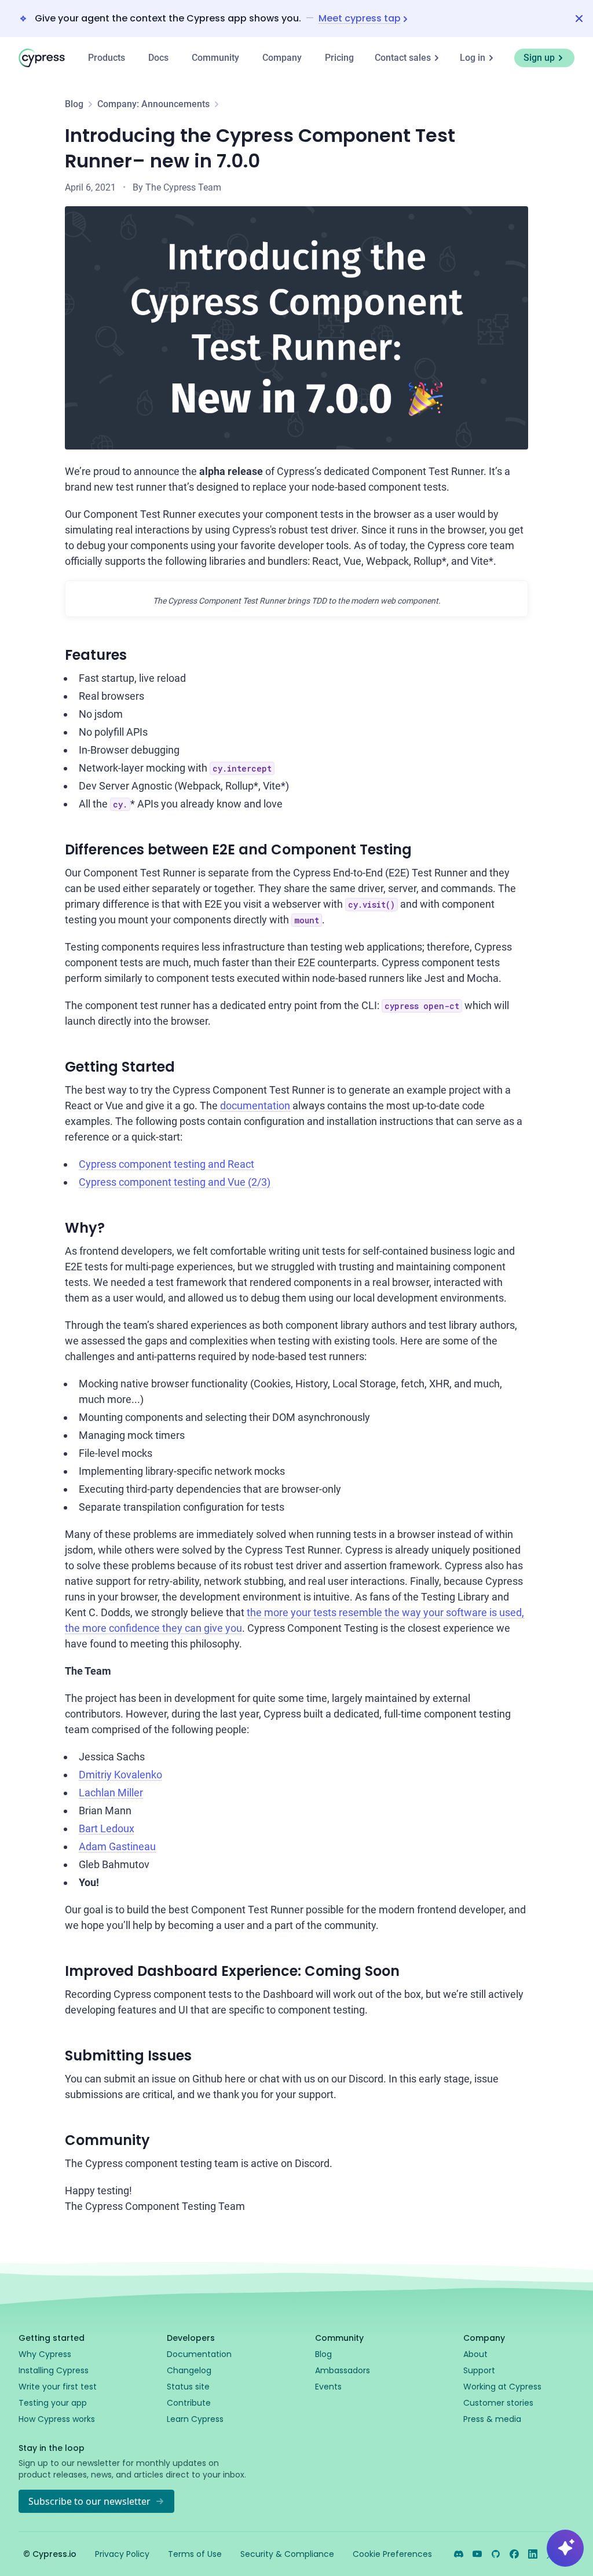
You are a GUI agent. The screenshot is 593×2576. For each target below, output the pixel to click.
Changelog (189, 2370)
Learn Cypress (195, 2419)
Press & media (492, 2419)
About (475, 2354)
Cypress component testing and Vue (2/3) (175, 1182)
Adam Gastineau (117, 1846)
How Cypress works (57, 2419)
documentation (255, 1106)
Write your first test (58, 2387)
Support (479, 2370)
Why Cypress (45, 2354)
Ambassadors (343, 2370)
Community (215, 58)
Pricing (339, 58)
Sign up (539, 58)
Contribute (189, 2403)
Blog (74, 104)
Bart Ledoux (107, 1828)
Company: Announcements (153, 104)
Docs (158, 58)
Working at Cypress (502, 2387)
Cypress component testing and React (166, 1164)
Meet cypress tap (360, 19)
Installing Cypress (54, 2370)
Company (282, 58)
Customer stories (498, 2403)
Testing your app (53, 2403)
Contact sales (403, 58)
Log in (473, 58)
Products (107, 58)
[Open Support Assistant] (565, 2548)
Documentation (199, 2354)
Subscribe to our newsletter (89, 2501)
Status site (188, 2387)
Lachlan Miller (111, 1793)
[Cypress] (42, 58)
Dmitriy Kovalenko (120, 1775)
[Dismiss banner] (579, 19)
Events (328, 2387)
